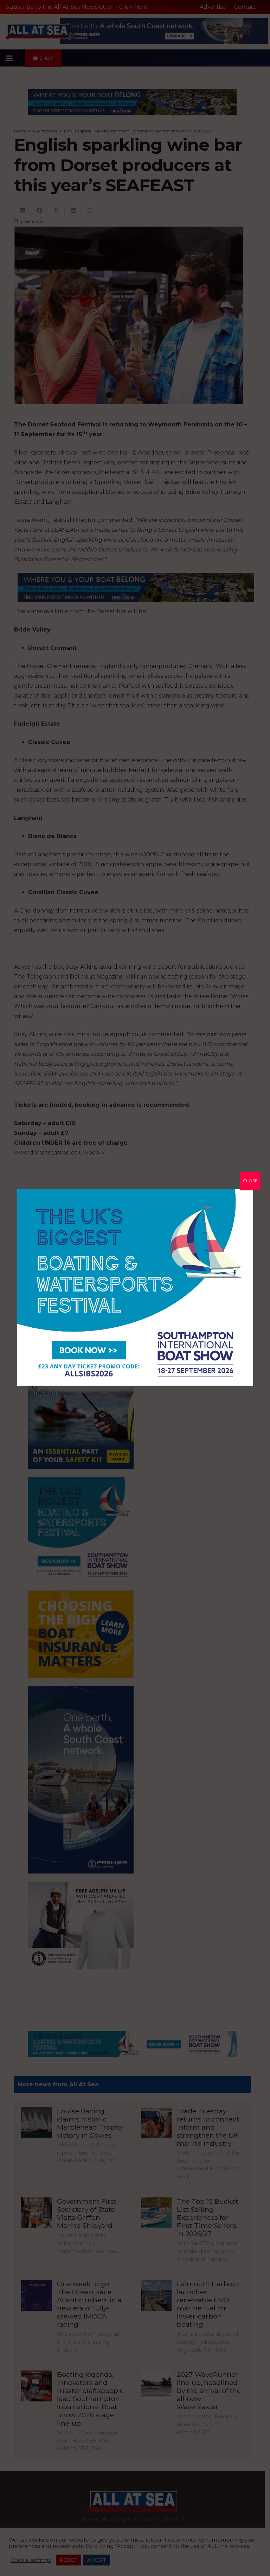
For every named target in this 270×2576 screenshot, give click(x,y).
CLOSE (250, 1181)
